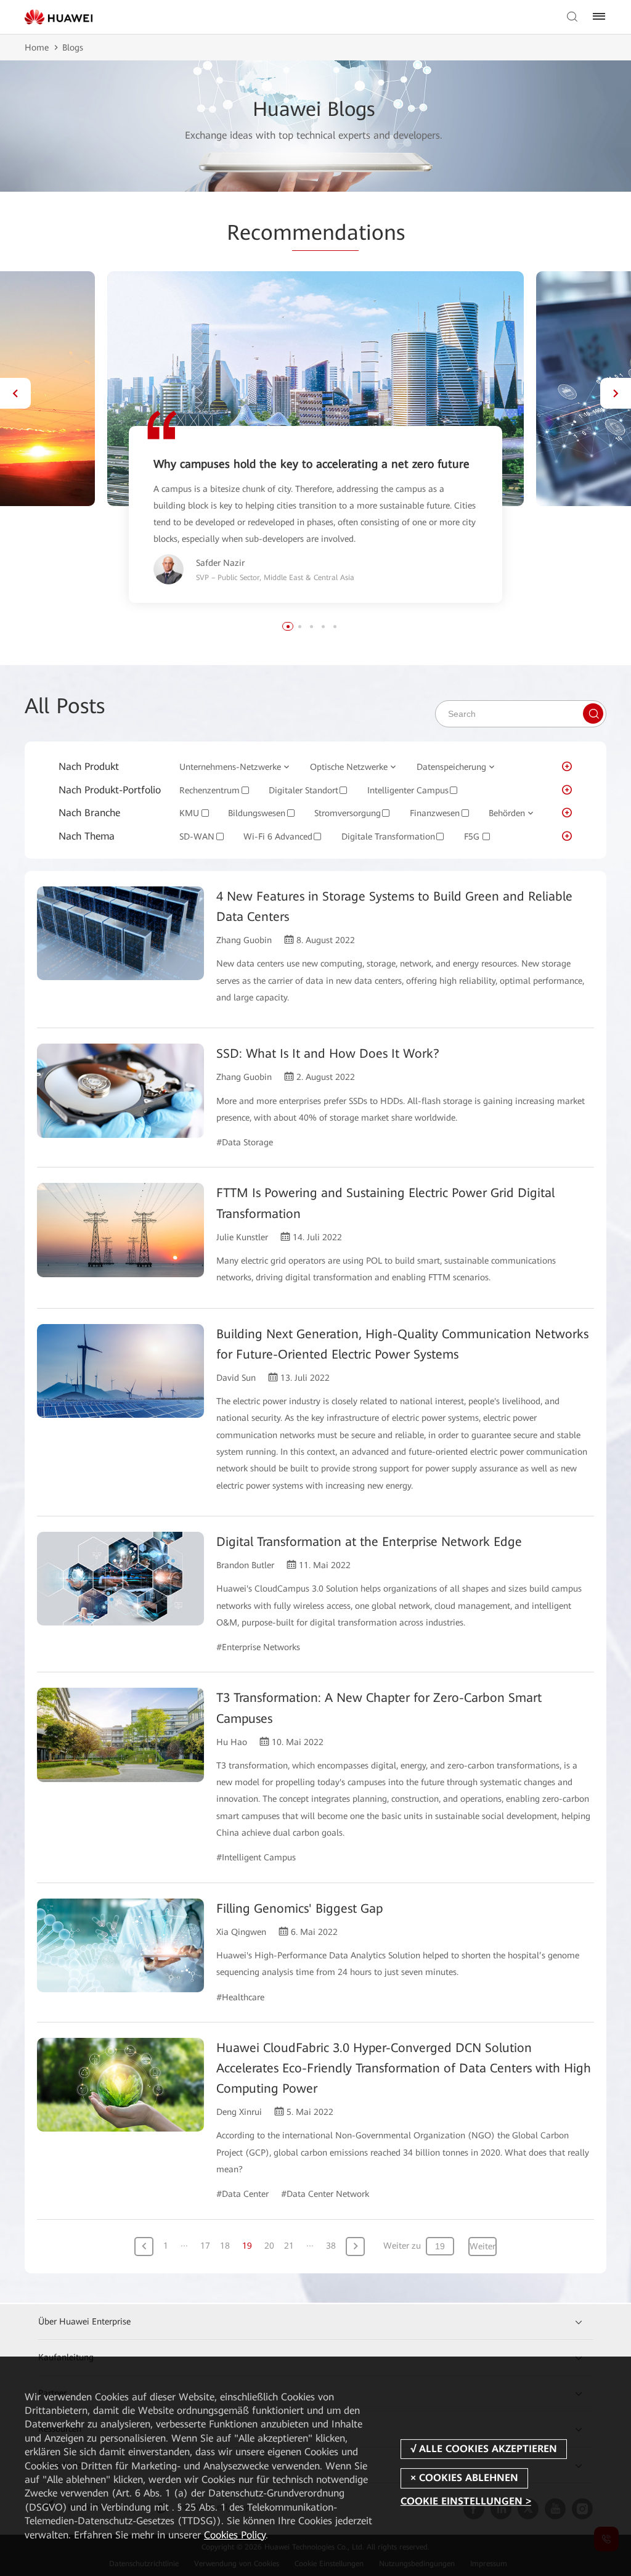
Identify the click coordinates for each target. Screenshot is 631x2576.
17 (205, 2246)
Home (37, 47)
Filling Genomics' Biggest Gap (299, 1908)
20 (269, 2246)
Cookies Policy (235, 2535)
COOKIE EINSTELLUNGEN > (466, 2501)
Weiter (482, 2246)
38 (331, 2246)
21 (289, 2246)
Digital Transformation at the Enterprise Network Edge (369, 1542)
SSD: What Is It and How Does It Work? (328, 1053)
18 (225, 2246)
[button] (15, 393)
